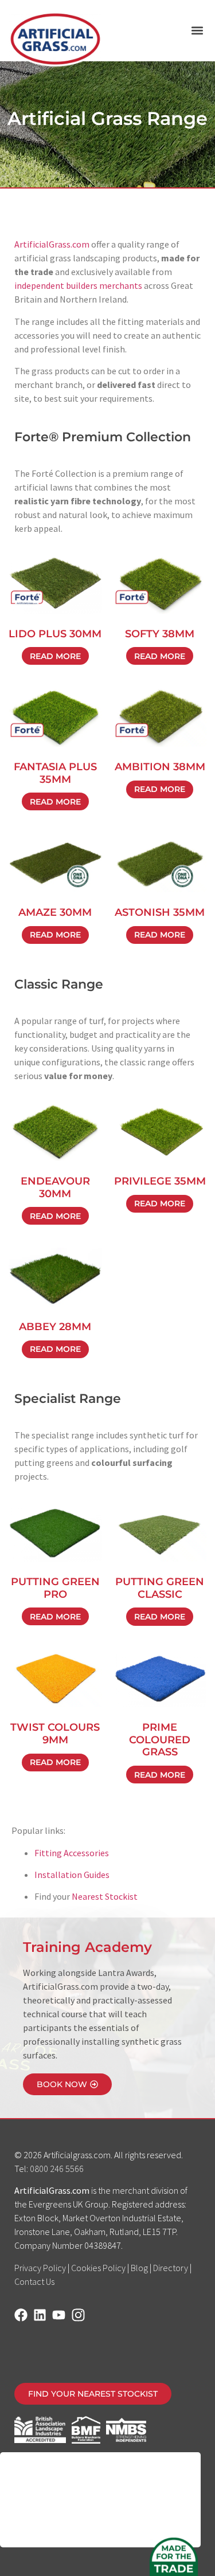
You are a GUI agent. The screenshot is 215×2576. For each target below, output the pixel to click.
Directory (171, 2268)
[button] (197, 31)
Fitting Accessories (72, 1853)
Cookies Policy (98, 2268)
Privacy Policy (40, 2268)
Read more (55, 656)
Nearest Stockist (105, 1896)
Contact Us (34, 2281)
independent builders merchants (78, 285)
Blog (139, 2268)
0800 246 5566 (57, 2169)
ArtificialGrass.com (52, 244)
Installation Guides (72, 1875)
